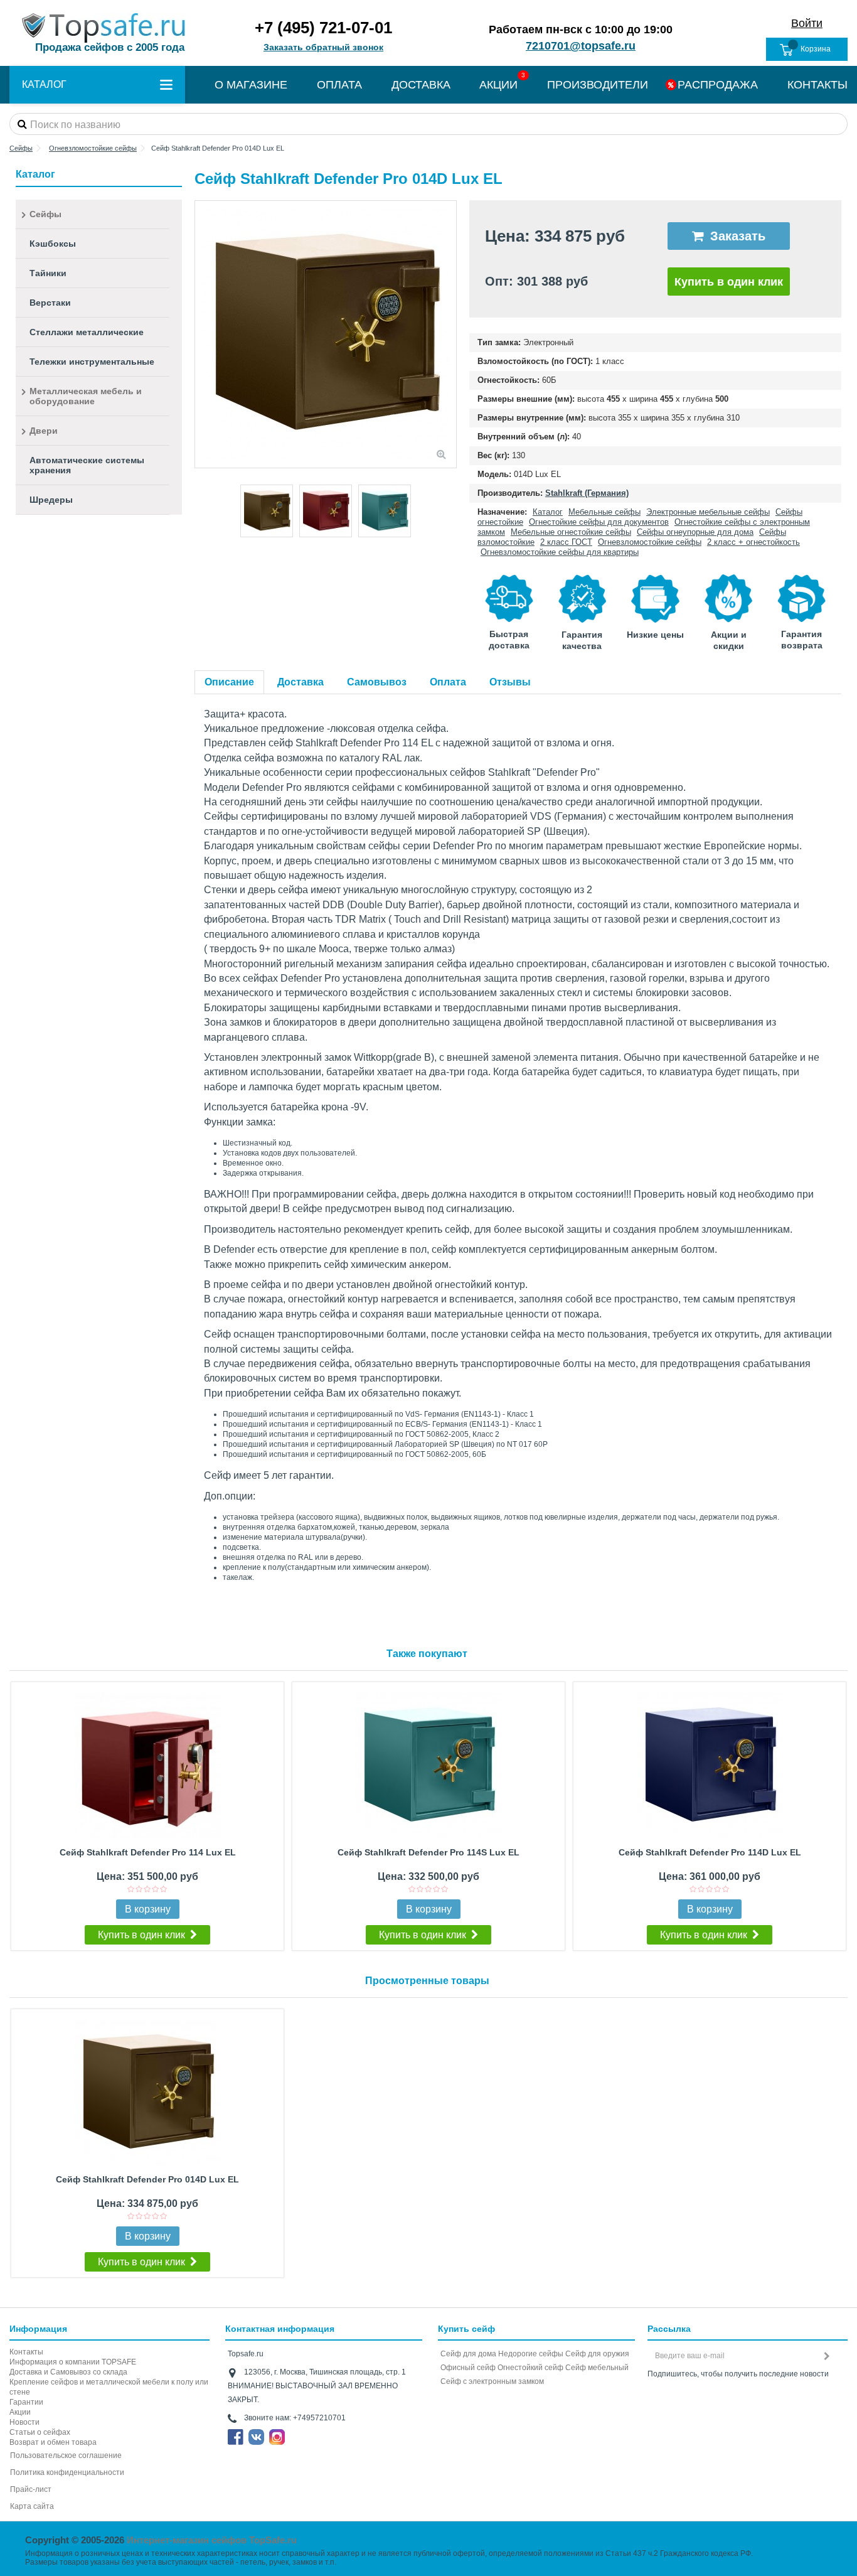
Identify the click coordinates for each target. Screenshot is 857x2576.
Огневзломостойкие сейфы (650, 542)
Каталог (548, 512)
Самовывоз (377, 682)
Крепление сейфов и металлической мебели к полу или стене (109, 2387)
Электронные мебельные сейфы (708, 512)
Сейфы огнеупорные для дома (695, 532)
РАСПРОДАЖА (718, 85)
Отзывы (510, 682)
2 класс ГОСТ (566, 542)
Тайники (48, 273)
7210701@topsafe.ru (581, 46)
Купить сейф (466, 2329)
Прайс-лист (31, 2489)
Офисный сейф (468, 2368)
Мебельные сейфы (604, 512)
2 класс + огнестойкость (753, 542)
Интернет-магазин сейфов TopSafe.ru (212, 2540)
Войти (807, 23)
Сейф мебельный (597, 2368)
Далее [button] (450, 335)
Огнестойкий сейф (530, 2368)
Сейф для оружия (597, 2354)
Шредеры (51, 500)
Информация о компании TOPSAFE (73, 2362)
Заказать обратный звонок (323, 47)
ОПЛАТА (339, 85)
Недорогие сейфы (531, 2354)
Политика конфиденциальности (67, 2472)
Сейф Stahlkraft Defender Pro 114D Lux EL (710, 1852)
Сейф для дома (468, 2354)
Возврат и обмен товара (53, 2442)
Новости (24, 2422)
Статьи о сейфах (40, 2432)
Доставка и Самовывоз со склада (68, 2372)
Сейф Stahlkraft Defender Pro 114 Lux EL (148, 1852)
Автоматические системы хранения (87, 465)
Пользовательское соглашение (66, 2455)
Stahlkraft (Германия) (587, 493)
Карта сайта (32, 2506)
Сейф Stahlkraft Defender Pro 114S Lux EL (428, 1852)
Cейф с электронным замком (492, 2381)
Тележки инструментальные (92, 362)
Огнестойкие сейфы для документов (599, 522)
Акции (20, 2412)
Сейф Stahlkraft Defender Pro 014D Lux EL (147, 2179)
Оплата (448, 682)
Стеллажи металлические (87, 332)
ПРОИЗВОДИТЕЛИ (598, 85)
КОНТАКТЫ (817, 85)
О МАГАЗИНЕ (251, 85)
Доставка (301, 682)
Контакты (26, 2352)
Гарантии (26, 2402)
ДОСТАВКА (421, 85)
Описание (229, 682)
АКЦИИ (498, 85)
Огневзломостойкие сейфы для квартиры (560, 552)
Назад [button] (201, 335)
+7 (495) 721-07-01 (323, 28)
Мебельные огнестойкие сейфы (571, 532)
